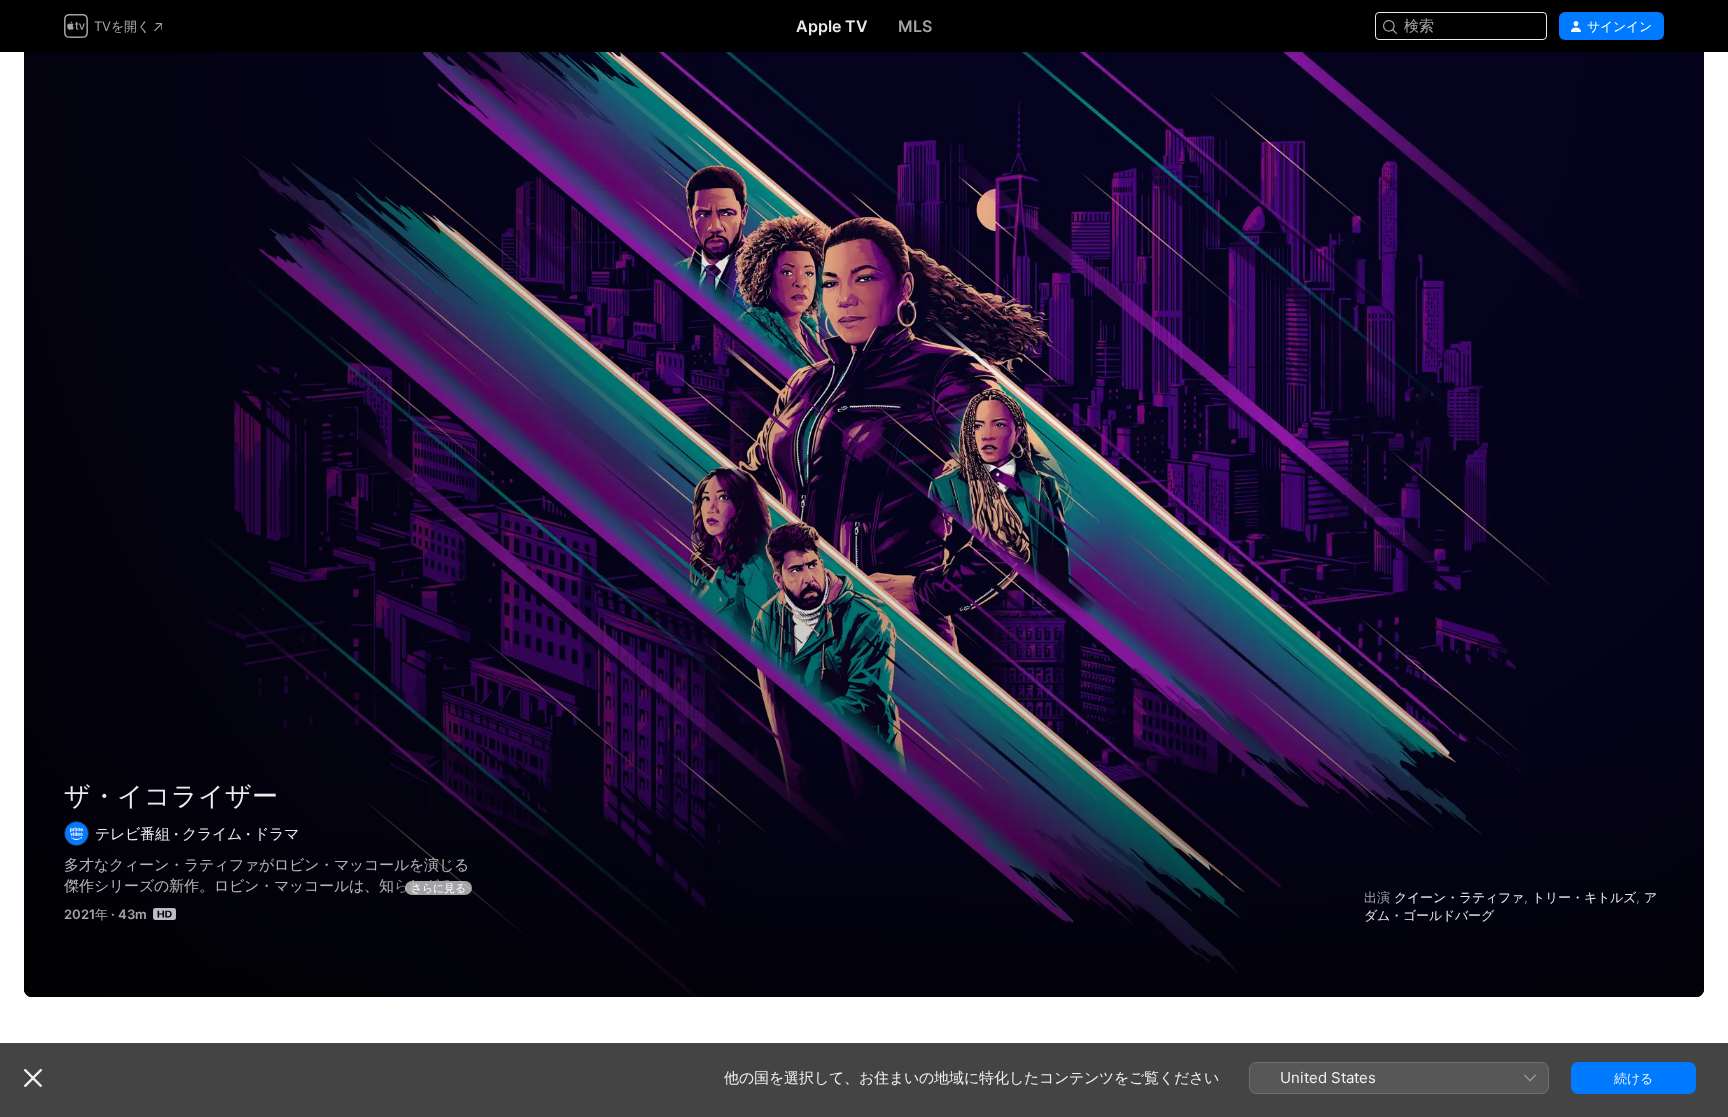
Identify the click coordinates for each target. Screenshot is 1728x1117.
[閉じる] (33, 1078)
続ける (1633, 1078)
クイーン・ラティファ (1459, 897)
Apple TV (832, 26)
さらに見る (438, 888)
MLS (915, 26)
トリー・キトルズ (1584, 897)
